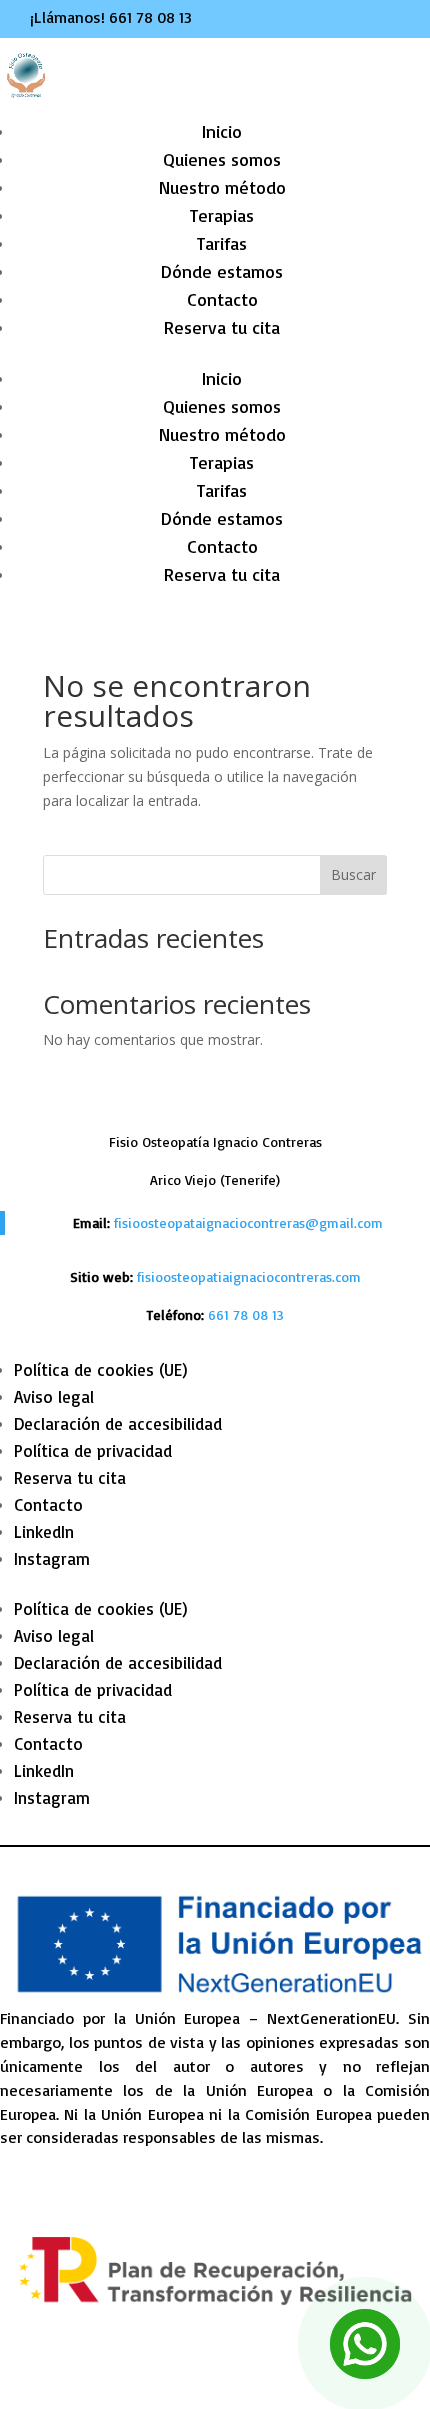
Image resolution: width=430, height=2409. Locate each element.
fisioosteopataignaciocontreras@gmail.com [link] (248, 1222)
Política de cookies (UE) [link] (101, 1369)
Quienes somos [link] (222, 159)
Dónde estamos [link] (222, 271)
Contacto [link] (222, 299)
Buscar (353, 874)
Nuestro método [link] (222, 187)
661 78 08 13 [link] (150, 17)
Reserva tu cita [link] (222, 327)
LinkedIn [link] (44, 1531)
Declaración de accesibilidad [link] (118, 1423)
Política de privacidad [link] (93, 1450)
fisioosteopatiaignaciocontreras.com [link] (249, 1276)
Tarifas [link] (222, 243)
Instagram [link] (52, 1558)
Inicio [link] (222, 131)
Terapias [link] (222, 215)
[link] (246, 1314)
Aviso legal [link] (54, 1396)
